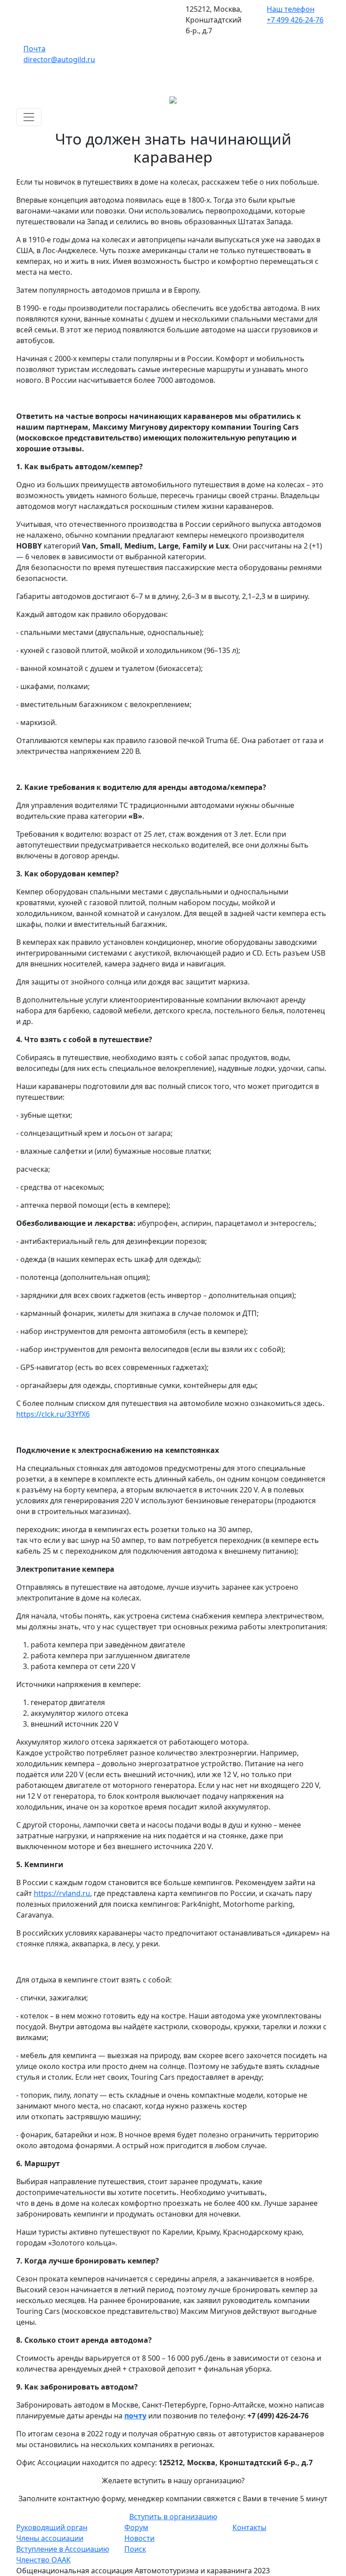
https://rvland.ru (62, 1893)
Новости (139, 2538)
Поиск (135, 2549)
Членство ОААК (43, 2560)
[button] (173, 2517)
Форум (136, 2527)
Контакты (249, 2527)
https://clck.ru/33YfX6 (53, 1414)
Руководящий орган (52, 2527)
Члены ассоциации (50, 2538)
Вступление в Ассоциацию (63, 2549)
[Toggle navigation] (29, 117)
